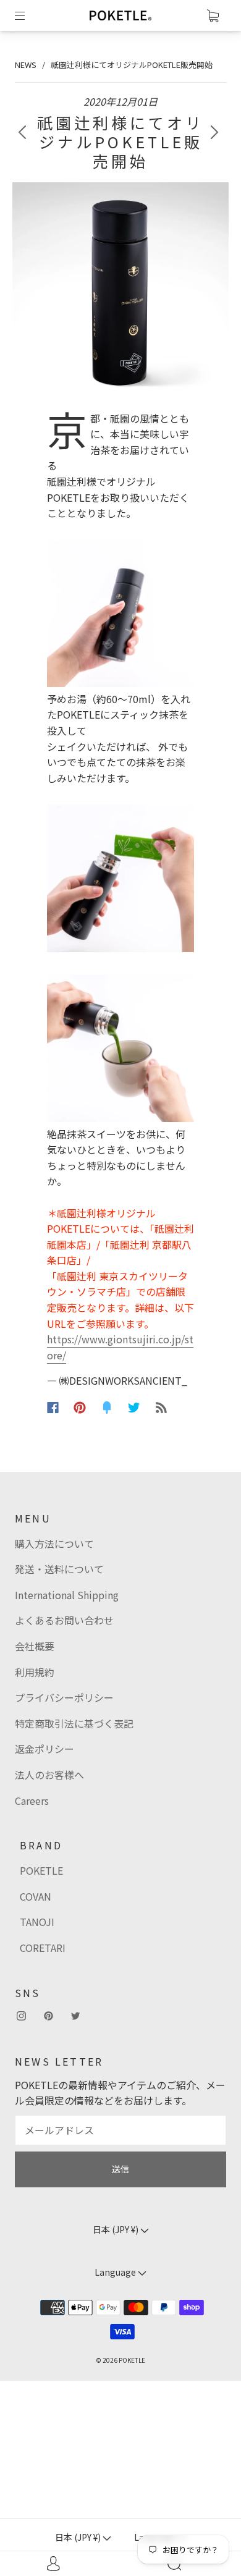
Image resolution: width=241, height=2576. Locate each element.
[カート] (213, 15)
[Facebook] (53, 1408)
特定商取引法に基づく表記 (74, 1723)
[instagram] (21, 2016)
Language (116, 2272)
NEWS (26, 65)
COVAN (36, 1896)
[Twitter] (134, 1408)
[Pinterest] (80, 1408)
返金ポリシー (44, 1749)
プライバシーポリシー (64, 1697)
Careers (32, 1801)
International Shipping (67, 1595)
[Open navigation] (28, 15)
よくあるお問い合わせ (64, 1620)
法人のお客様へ (49, 1775)
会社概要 (35, 1646)
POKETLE (41, 1870)
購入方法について (54, 1543)
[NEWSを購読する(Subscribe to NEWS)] (161, 1408)
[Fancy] (107, 1408)
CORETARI (43, 1948)
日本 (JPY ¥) (79, 2537)
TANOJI (37, 1922)
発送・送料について (59, 1569)
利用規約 (35, 1672)
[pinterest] (48, 2016)
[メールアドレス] (120, 2130)
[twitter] (75, 2016)
